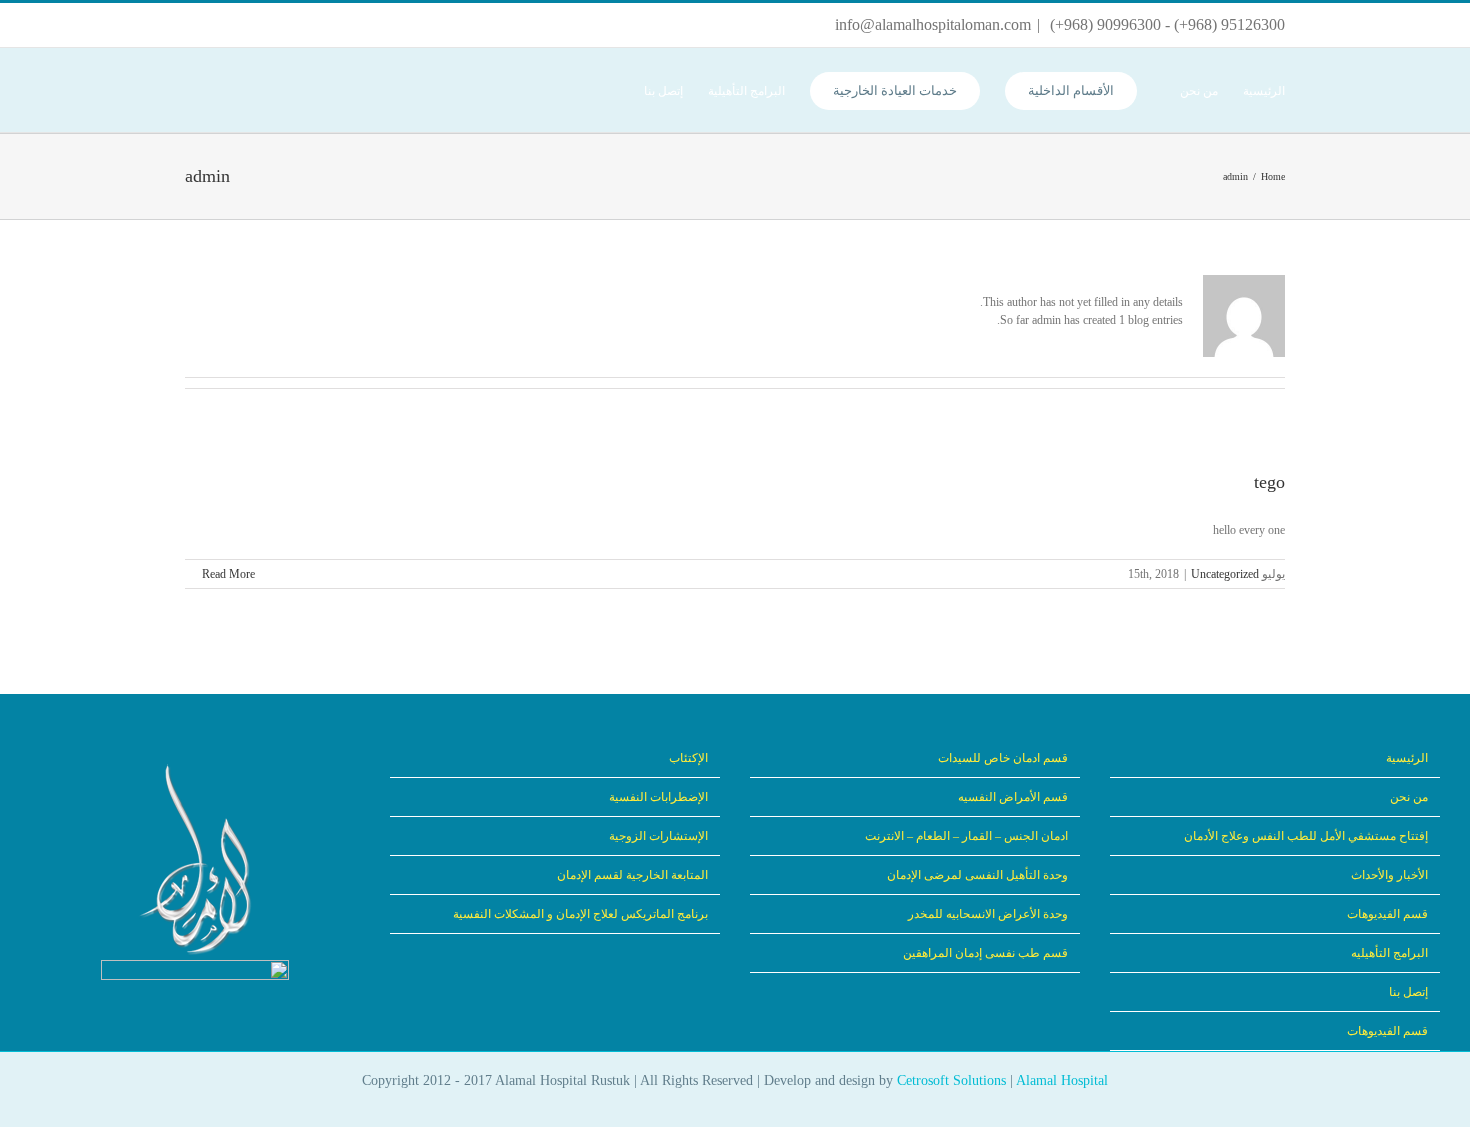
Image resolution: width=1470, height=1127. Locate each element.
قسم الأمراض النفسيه (1013, 797)
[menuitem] (1251, 90)
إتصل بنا (1408, 992)
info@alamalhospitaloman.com (933, 24)
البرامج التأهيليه (1389, 953)
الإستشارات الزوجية (658, 836)
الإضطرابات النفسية (658, 797)
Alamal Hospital (1062, 1080)
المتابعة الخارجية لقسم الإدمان (632, 875)
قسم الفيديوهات (1387, 914)
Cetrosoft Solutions (951, 1080)
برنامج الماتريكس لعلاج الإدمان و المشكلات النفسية (580, 914)
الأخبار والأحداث (1389, 875)
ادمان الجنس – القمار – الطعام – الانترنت (966, 836)
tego (1269, 482)
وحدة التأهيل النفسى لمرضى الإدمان (977, 875)
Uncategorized (1225, 574)
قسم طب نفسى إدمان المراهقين (985, 953)
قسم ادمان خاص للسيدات (1003, 758)
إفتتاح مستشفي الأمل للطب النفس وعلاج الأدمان (1306, 836)
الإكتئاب (688, 758)
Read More (227, 574)
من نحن (1409, 797)
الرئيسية (1407, 758)
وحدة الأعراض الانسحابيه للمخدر (988, 914)
